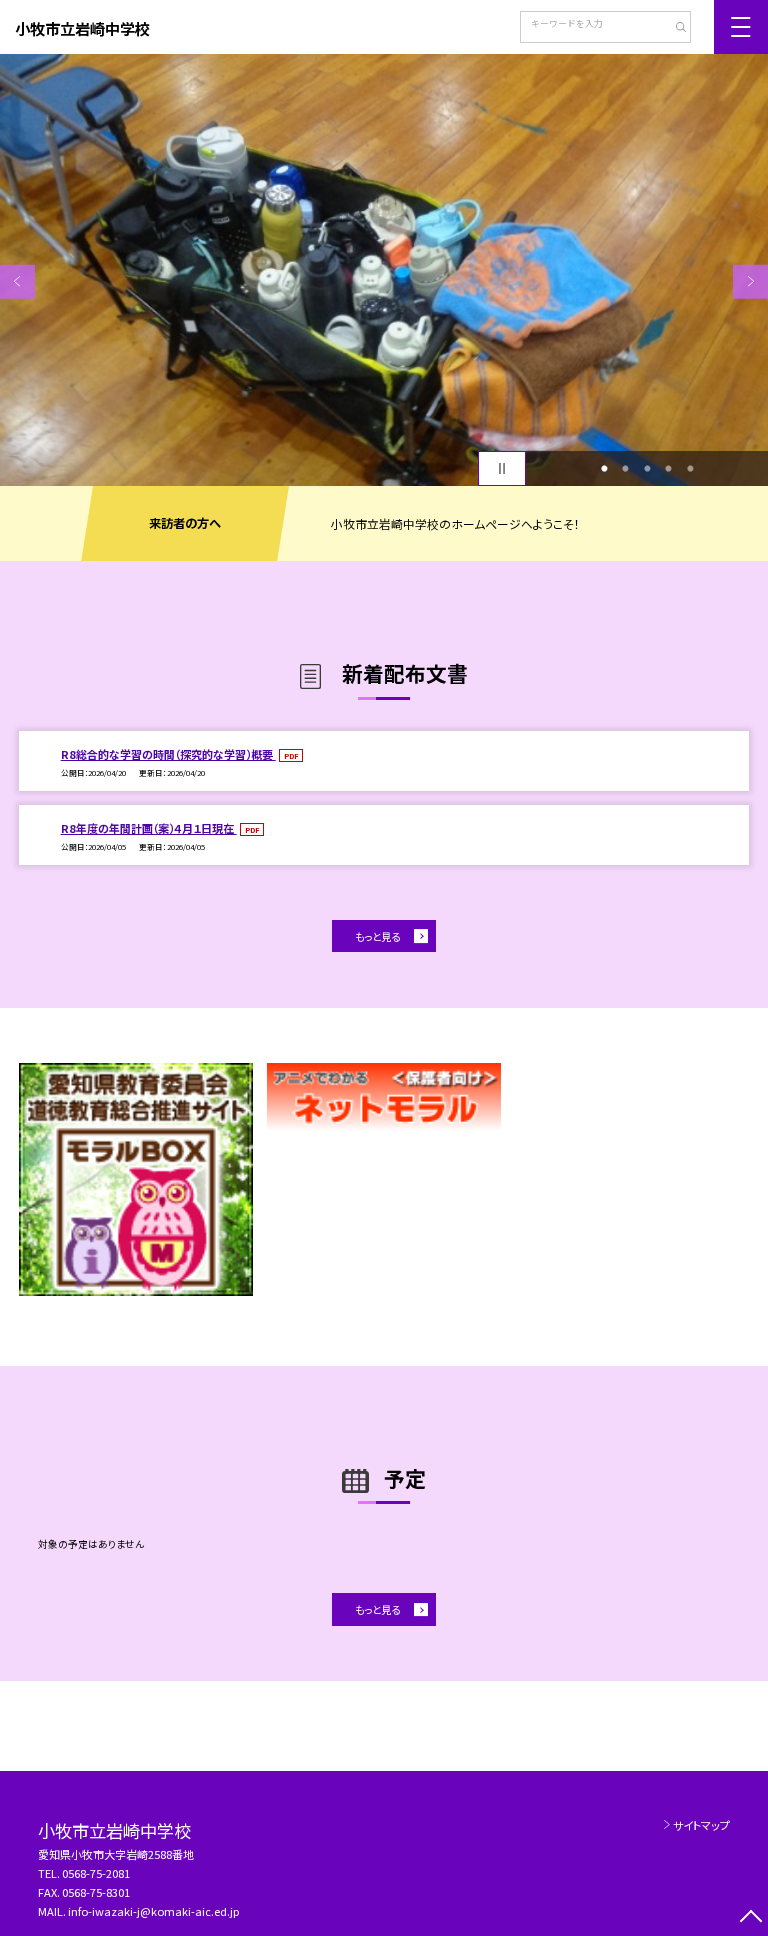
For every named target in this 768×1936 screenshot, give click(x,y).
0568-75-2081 (96, 1873)
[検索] (673, 29)
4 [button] (669, 469)
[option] (384, 270)
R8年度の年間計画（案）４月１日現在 (149, 828)
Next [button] (750, 281)
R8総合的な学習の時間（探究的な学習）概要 (168, 754)
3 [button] (647, 469)
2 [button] (626, 469)
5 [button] (690, 469)
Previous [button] (17, 281)
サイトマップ (701, 1825)
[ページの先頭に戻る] (750, 1918)
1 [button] (604, 469)
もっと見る (377, 936)
